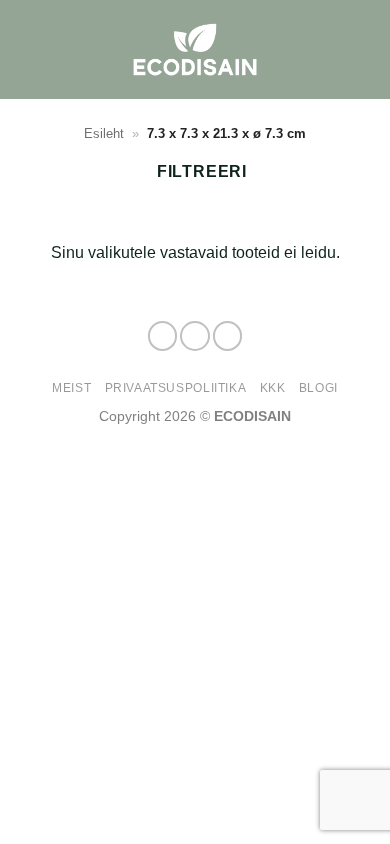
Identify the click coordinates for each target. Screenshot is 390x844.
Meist (71, 388)
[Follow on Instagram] (195, 336)
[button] (363, 49)
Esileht (104, 133)
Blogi (318, 388)
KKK (273, 388)
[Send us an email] (228, 336)
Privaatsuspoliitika (176, 388)
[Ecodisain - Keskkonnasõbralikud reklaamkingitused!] (195, 49)
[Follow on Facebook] (163, 336)
